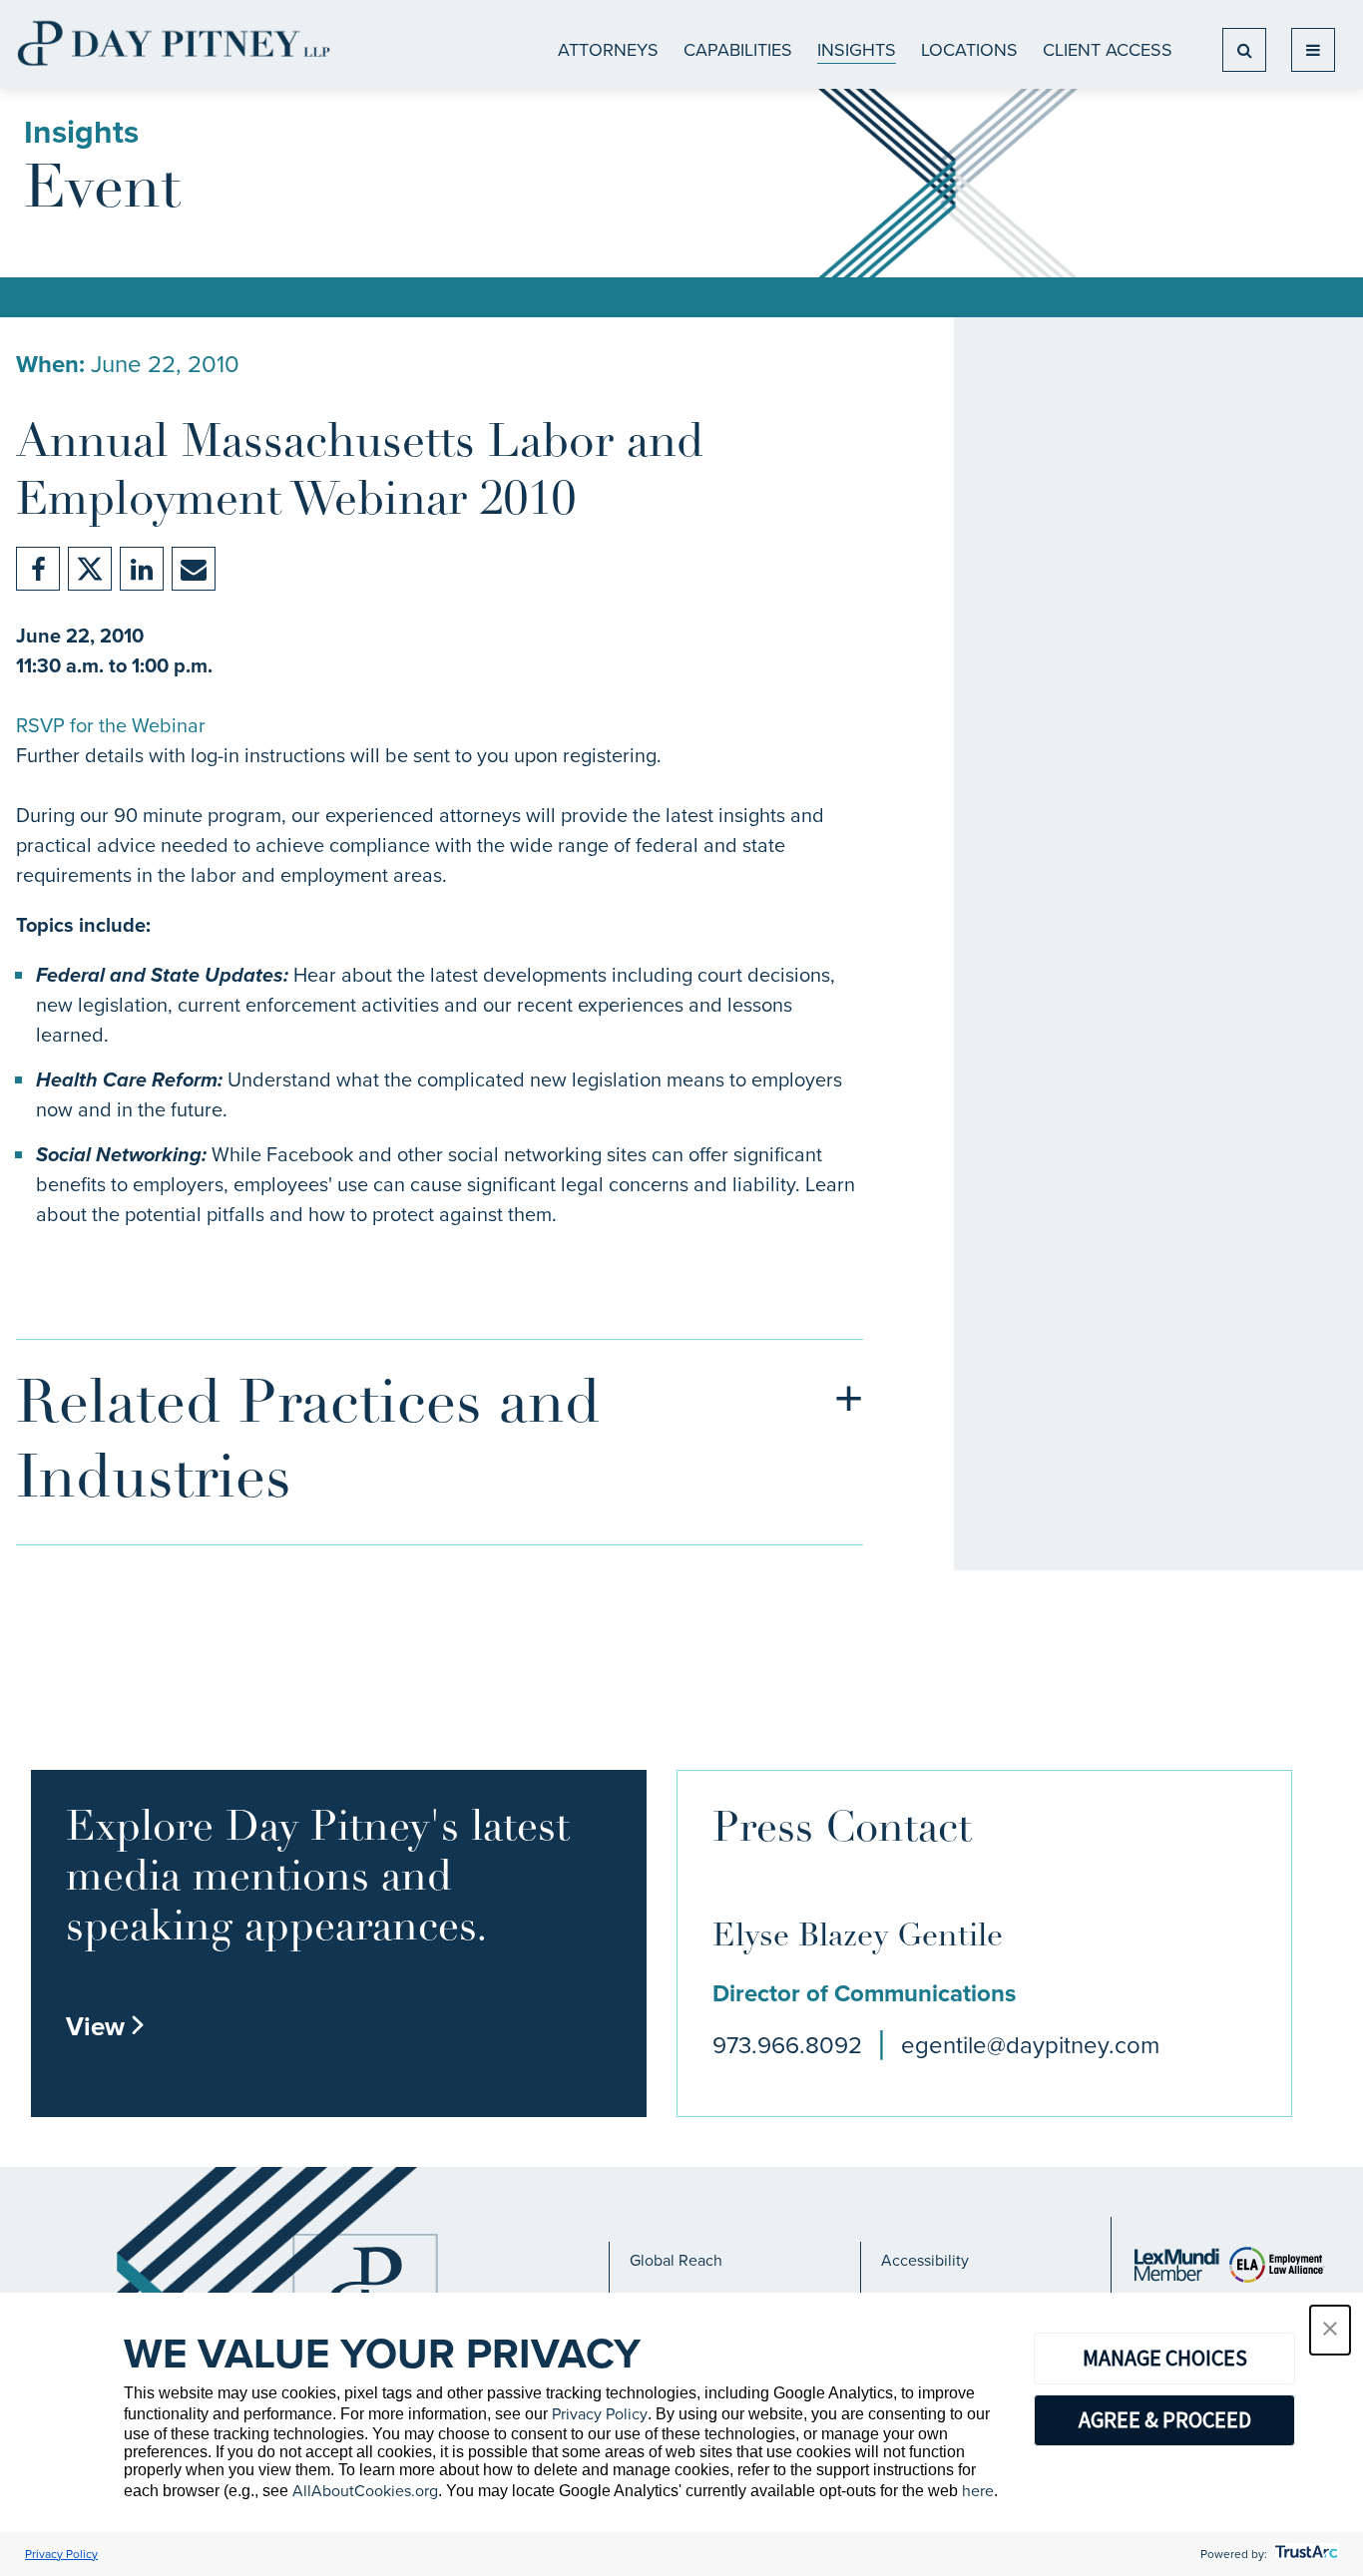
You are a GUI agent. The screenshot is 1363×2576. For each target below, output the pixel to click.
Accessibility (925, 2260)
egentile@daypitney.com (1030, 2045)
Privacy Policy (600, 2414)
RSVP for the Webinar (111, 725)
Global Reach (676, 2260)
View (106, 2026)
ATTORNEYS (608, 50)
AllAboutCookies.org (365, 2491)
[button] (1330, 2330)
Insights (857, 50)
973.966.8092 (787, 2045)
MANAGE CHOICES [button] (1165, 2358)
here (978, 2491)
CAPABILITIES (738, 50)
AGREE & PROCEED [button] (1165, 2419)
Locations (969, 50)
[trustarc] (1305, 2554)
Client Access (1108, 50)
